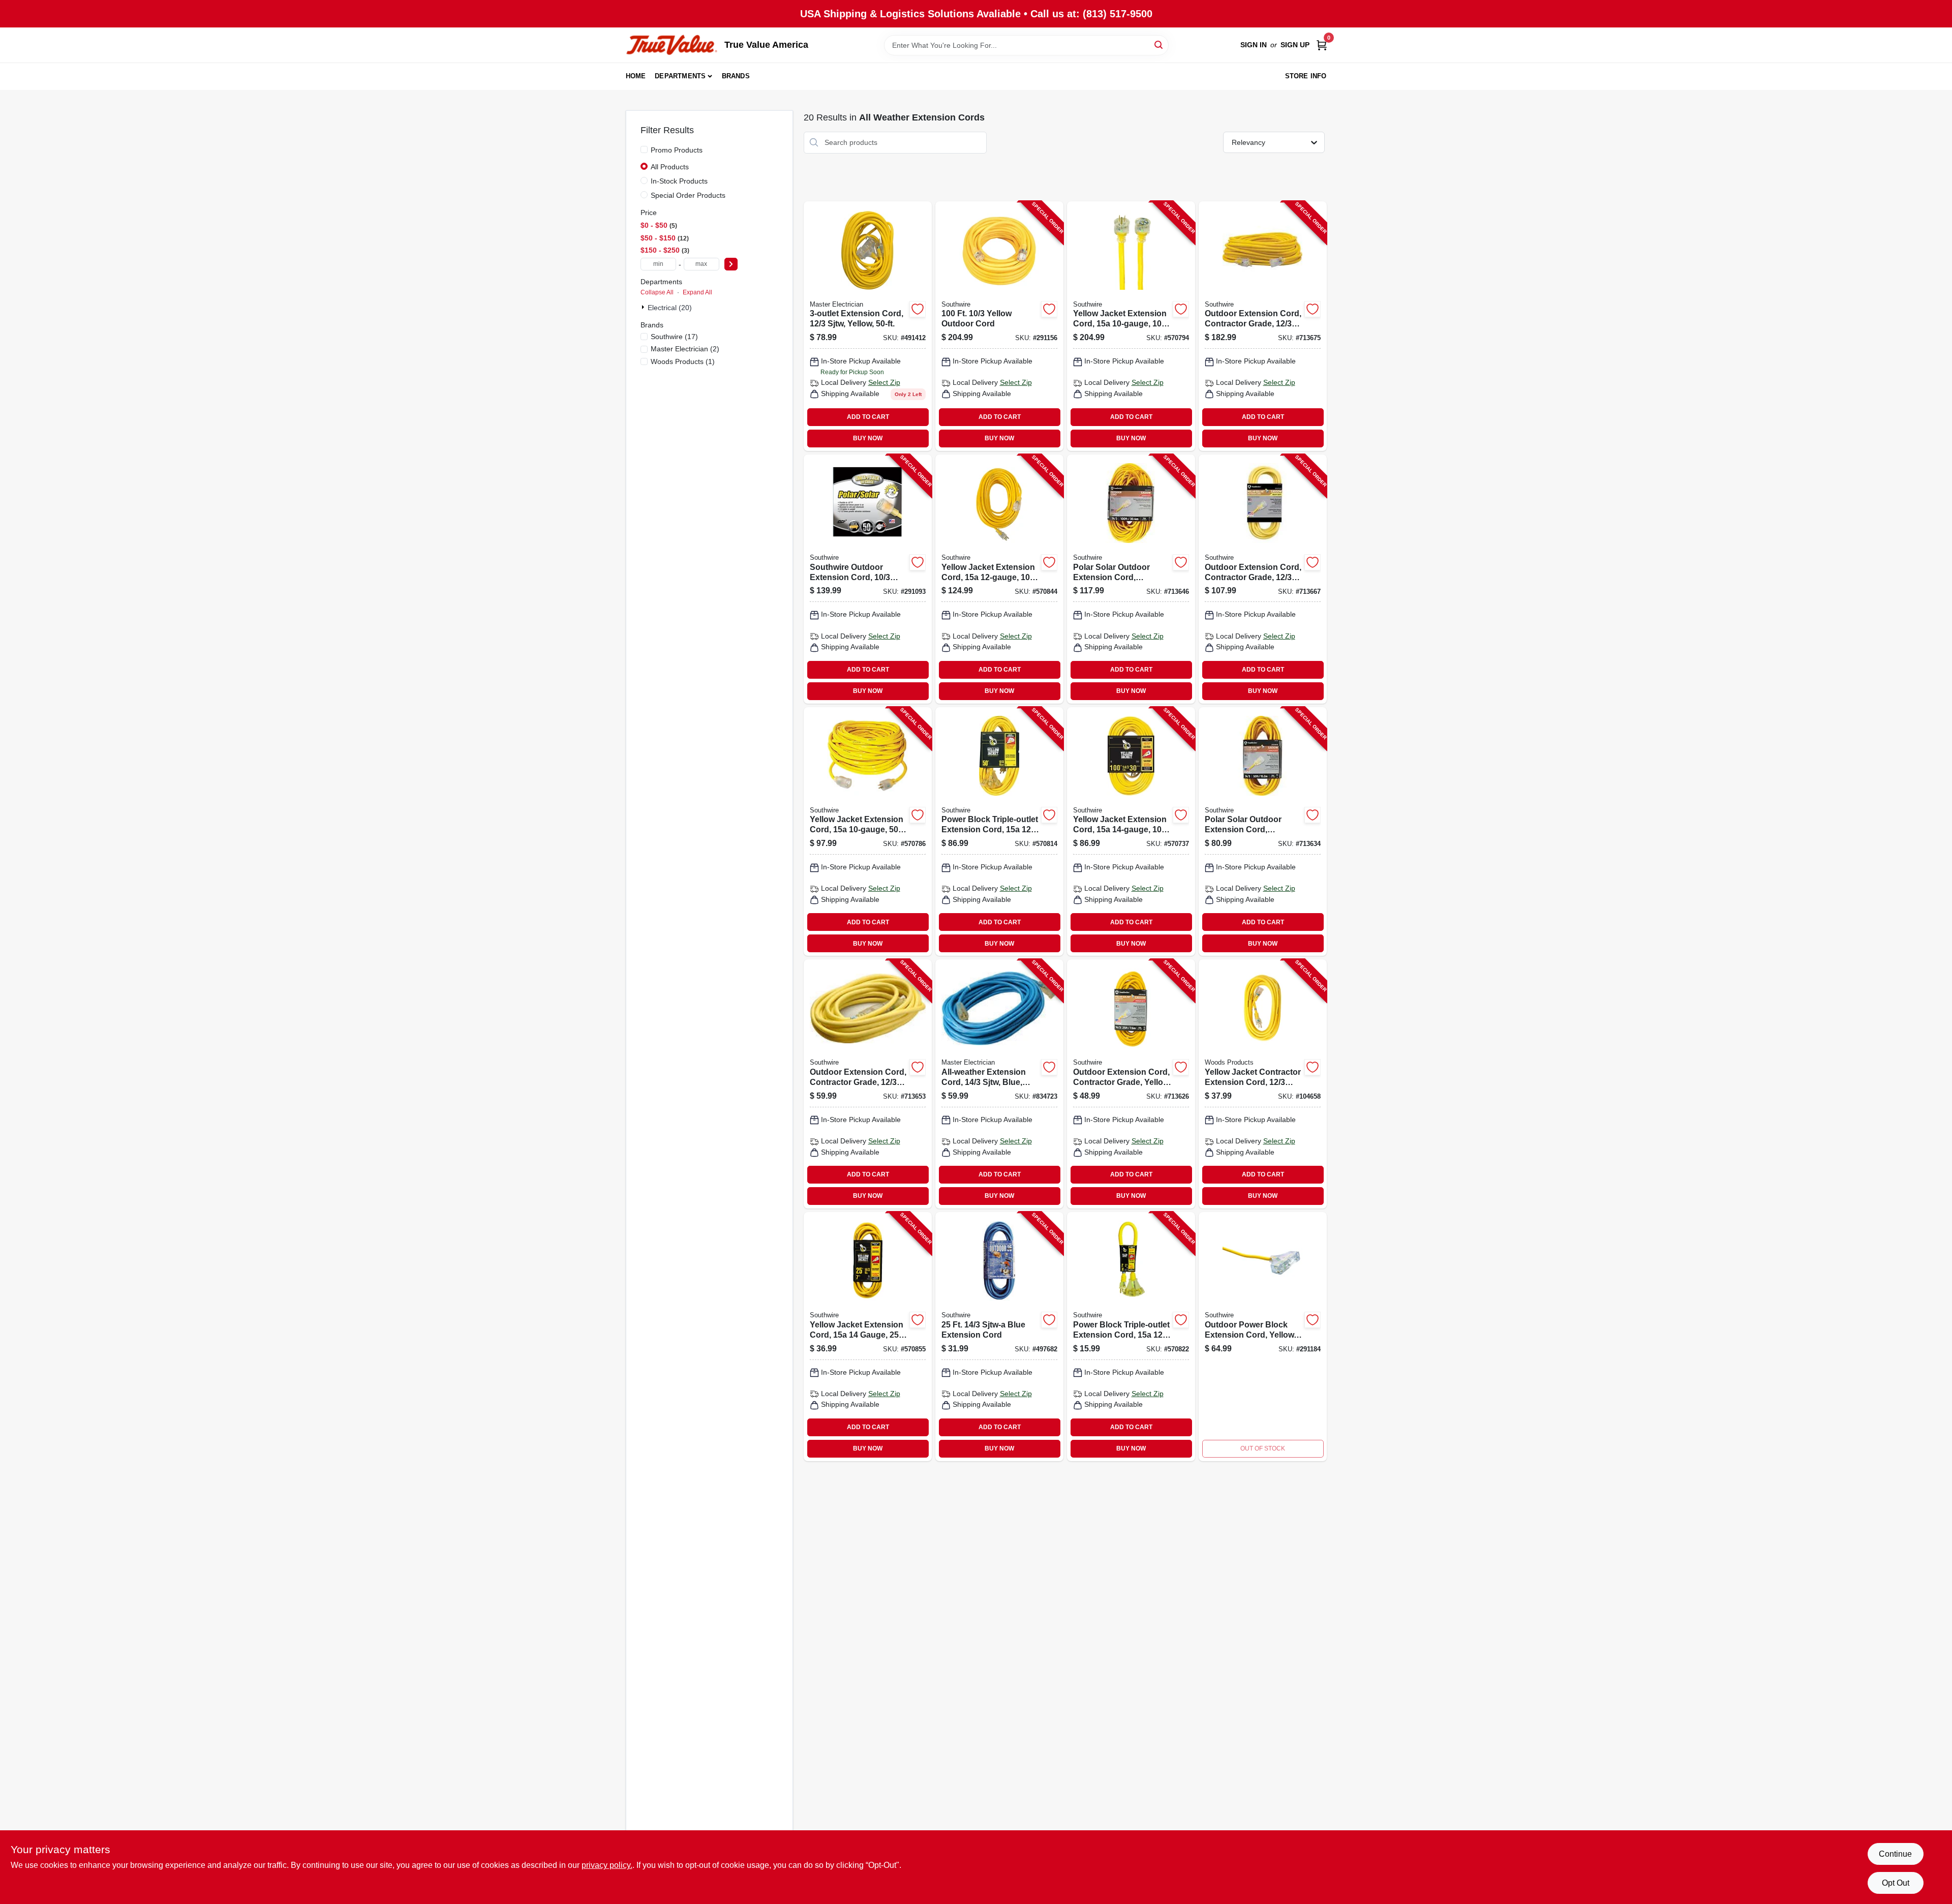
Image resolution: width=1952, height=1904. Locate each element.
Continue (1895, 1854)
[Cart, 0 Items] (1322, 45)
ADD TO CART (868, 417)
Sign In (1254, 45)
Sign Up (1295, 45)
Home (636, 76)
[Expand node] (644, 307)
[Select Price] (731, 264)
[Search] (1159, 44)
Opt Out (1896, 1883)
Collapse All (657, 292)
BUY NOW (868, 438)
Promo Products (677, 150)
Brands (736, 76)
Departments (680, 76)
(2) (685, 349)
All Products (670, 167)
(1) (683, 361)
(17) (674, 337)
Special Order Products (688, 195)
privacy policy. (607, 1865)
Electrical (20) (670, 308)
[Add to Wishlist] (918, 309)
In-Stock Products (679, 181)
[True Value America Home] (672, 45)
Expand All (697, 292)
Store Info (1306, 76)
